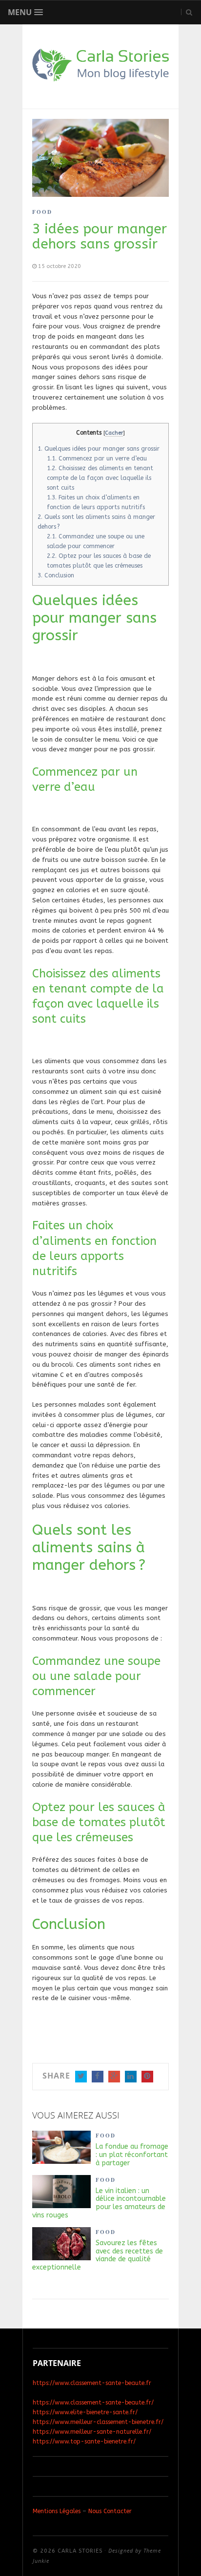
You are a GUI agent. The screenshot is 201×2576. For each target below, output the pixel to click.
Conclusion (56, 575)
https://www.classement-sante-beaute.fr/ (93, 2403)
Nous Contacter (110, 2511)
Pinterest (147, 2077)
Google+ (114, 2077)
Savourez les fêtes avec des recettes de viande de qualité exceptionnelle (98, 2255)
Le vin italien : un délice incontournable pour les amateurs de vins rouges (99, 2203)
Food (42, 212)
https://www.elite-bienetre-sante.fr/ (85, 2412)
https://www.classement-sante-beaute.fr (92, 2383)
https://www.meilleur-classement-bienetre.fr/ (98, 2422)
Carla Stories (80, 2551)
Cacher (114, 433)
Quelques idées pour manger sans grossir (99, 449)
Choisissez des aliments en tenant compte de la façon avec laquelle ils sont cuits (100, 478)
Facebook (98, 2077)
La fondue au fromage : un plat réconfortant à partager (132, 2155)
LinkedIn (131, 2077)
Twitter (81, 2077)
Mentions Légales (57, 2511)
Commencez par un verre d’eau (97, 458)
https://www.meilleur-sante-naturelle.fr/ (92, 2432)
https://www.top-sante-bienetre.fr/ (84, 2442)
